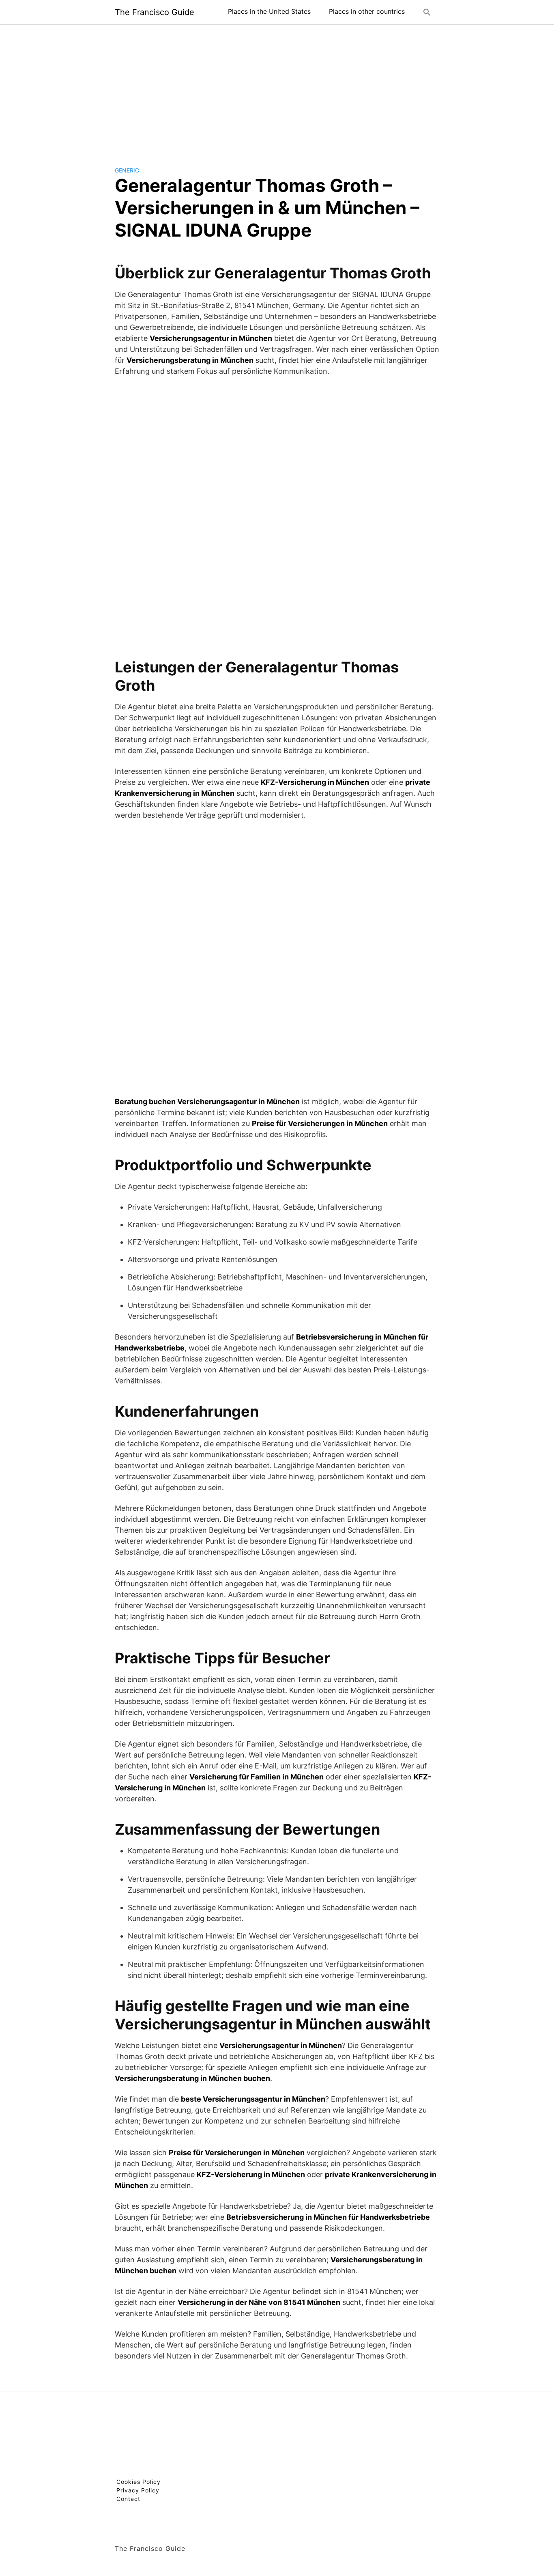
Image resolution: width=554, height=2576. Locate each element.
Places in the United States (269, 11)
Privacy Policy (138, 2490)
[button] (427, 12)
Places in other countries (367, 11)
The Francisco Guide (155, 12)
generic (127, 170)
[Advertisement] (277, 89)
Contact (128, 2499)
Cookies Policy (138, 2482)
